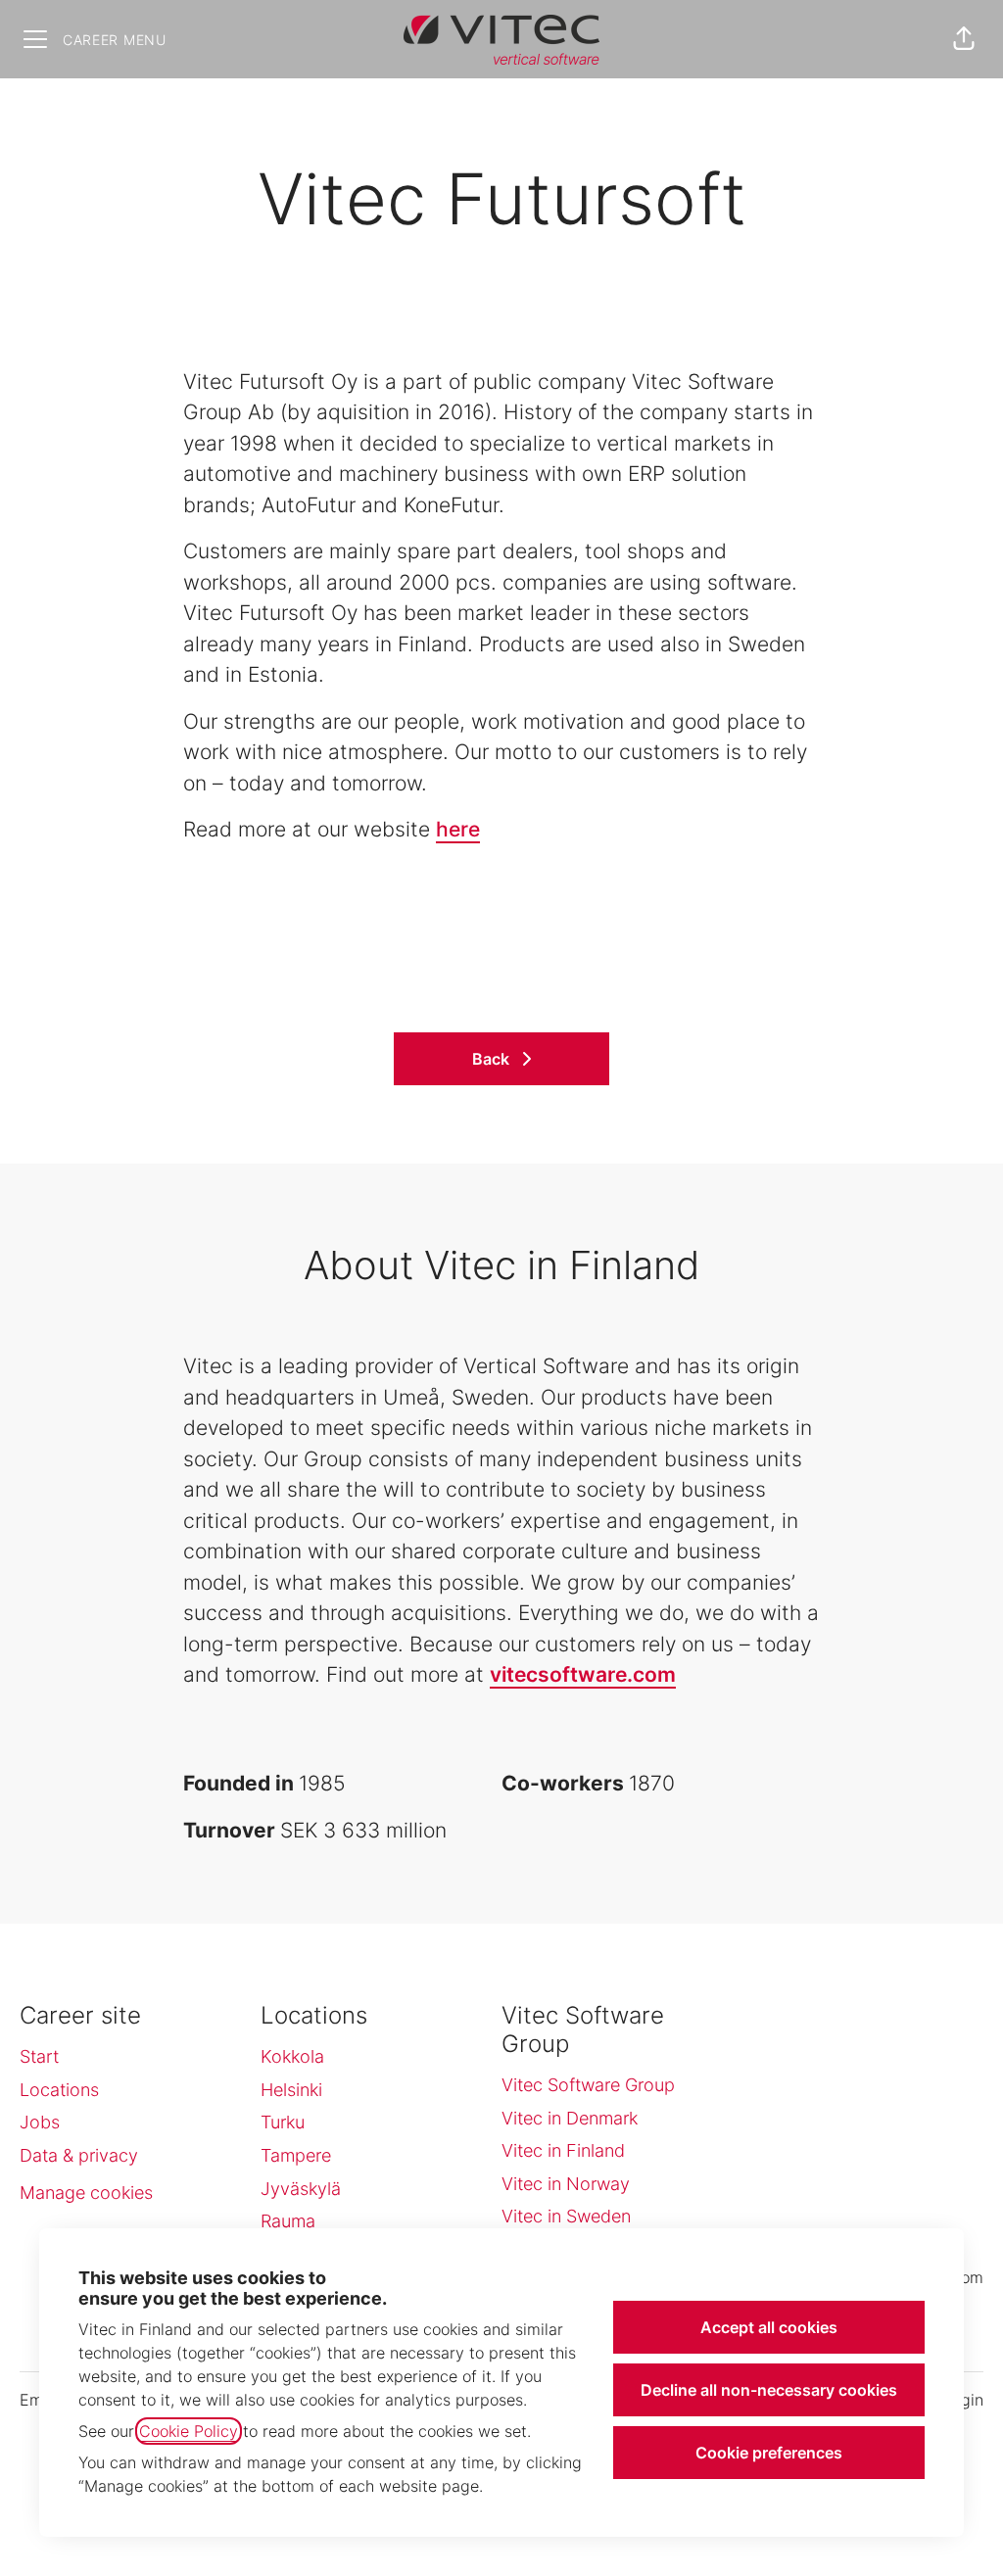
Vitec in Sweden (566, 2216)
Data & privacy (79, 2155)
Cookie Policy (189, 2431)
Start (39, 2056)
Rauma (288, 2221)
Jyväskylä (301, 2189)
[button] (964, 39)
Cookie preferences (769, 2453)
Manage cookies (86, 2193)
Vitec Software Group (588, 2085)
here (458, 829)
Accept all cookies (769, 2327)
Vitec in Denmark (570, 2118)
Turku (283, 2122)
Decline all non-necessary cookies (769, 2390)
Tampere (296, 2155)
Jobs (40, 2122)
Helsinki (291, 2090)
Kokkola (292, 2056)
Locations (59, 2090)
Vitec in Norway (566, 2184)
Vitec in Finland (563, 2150)
